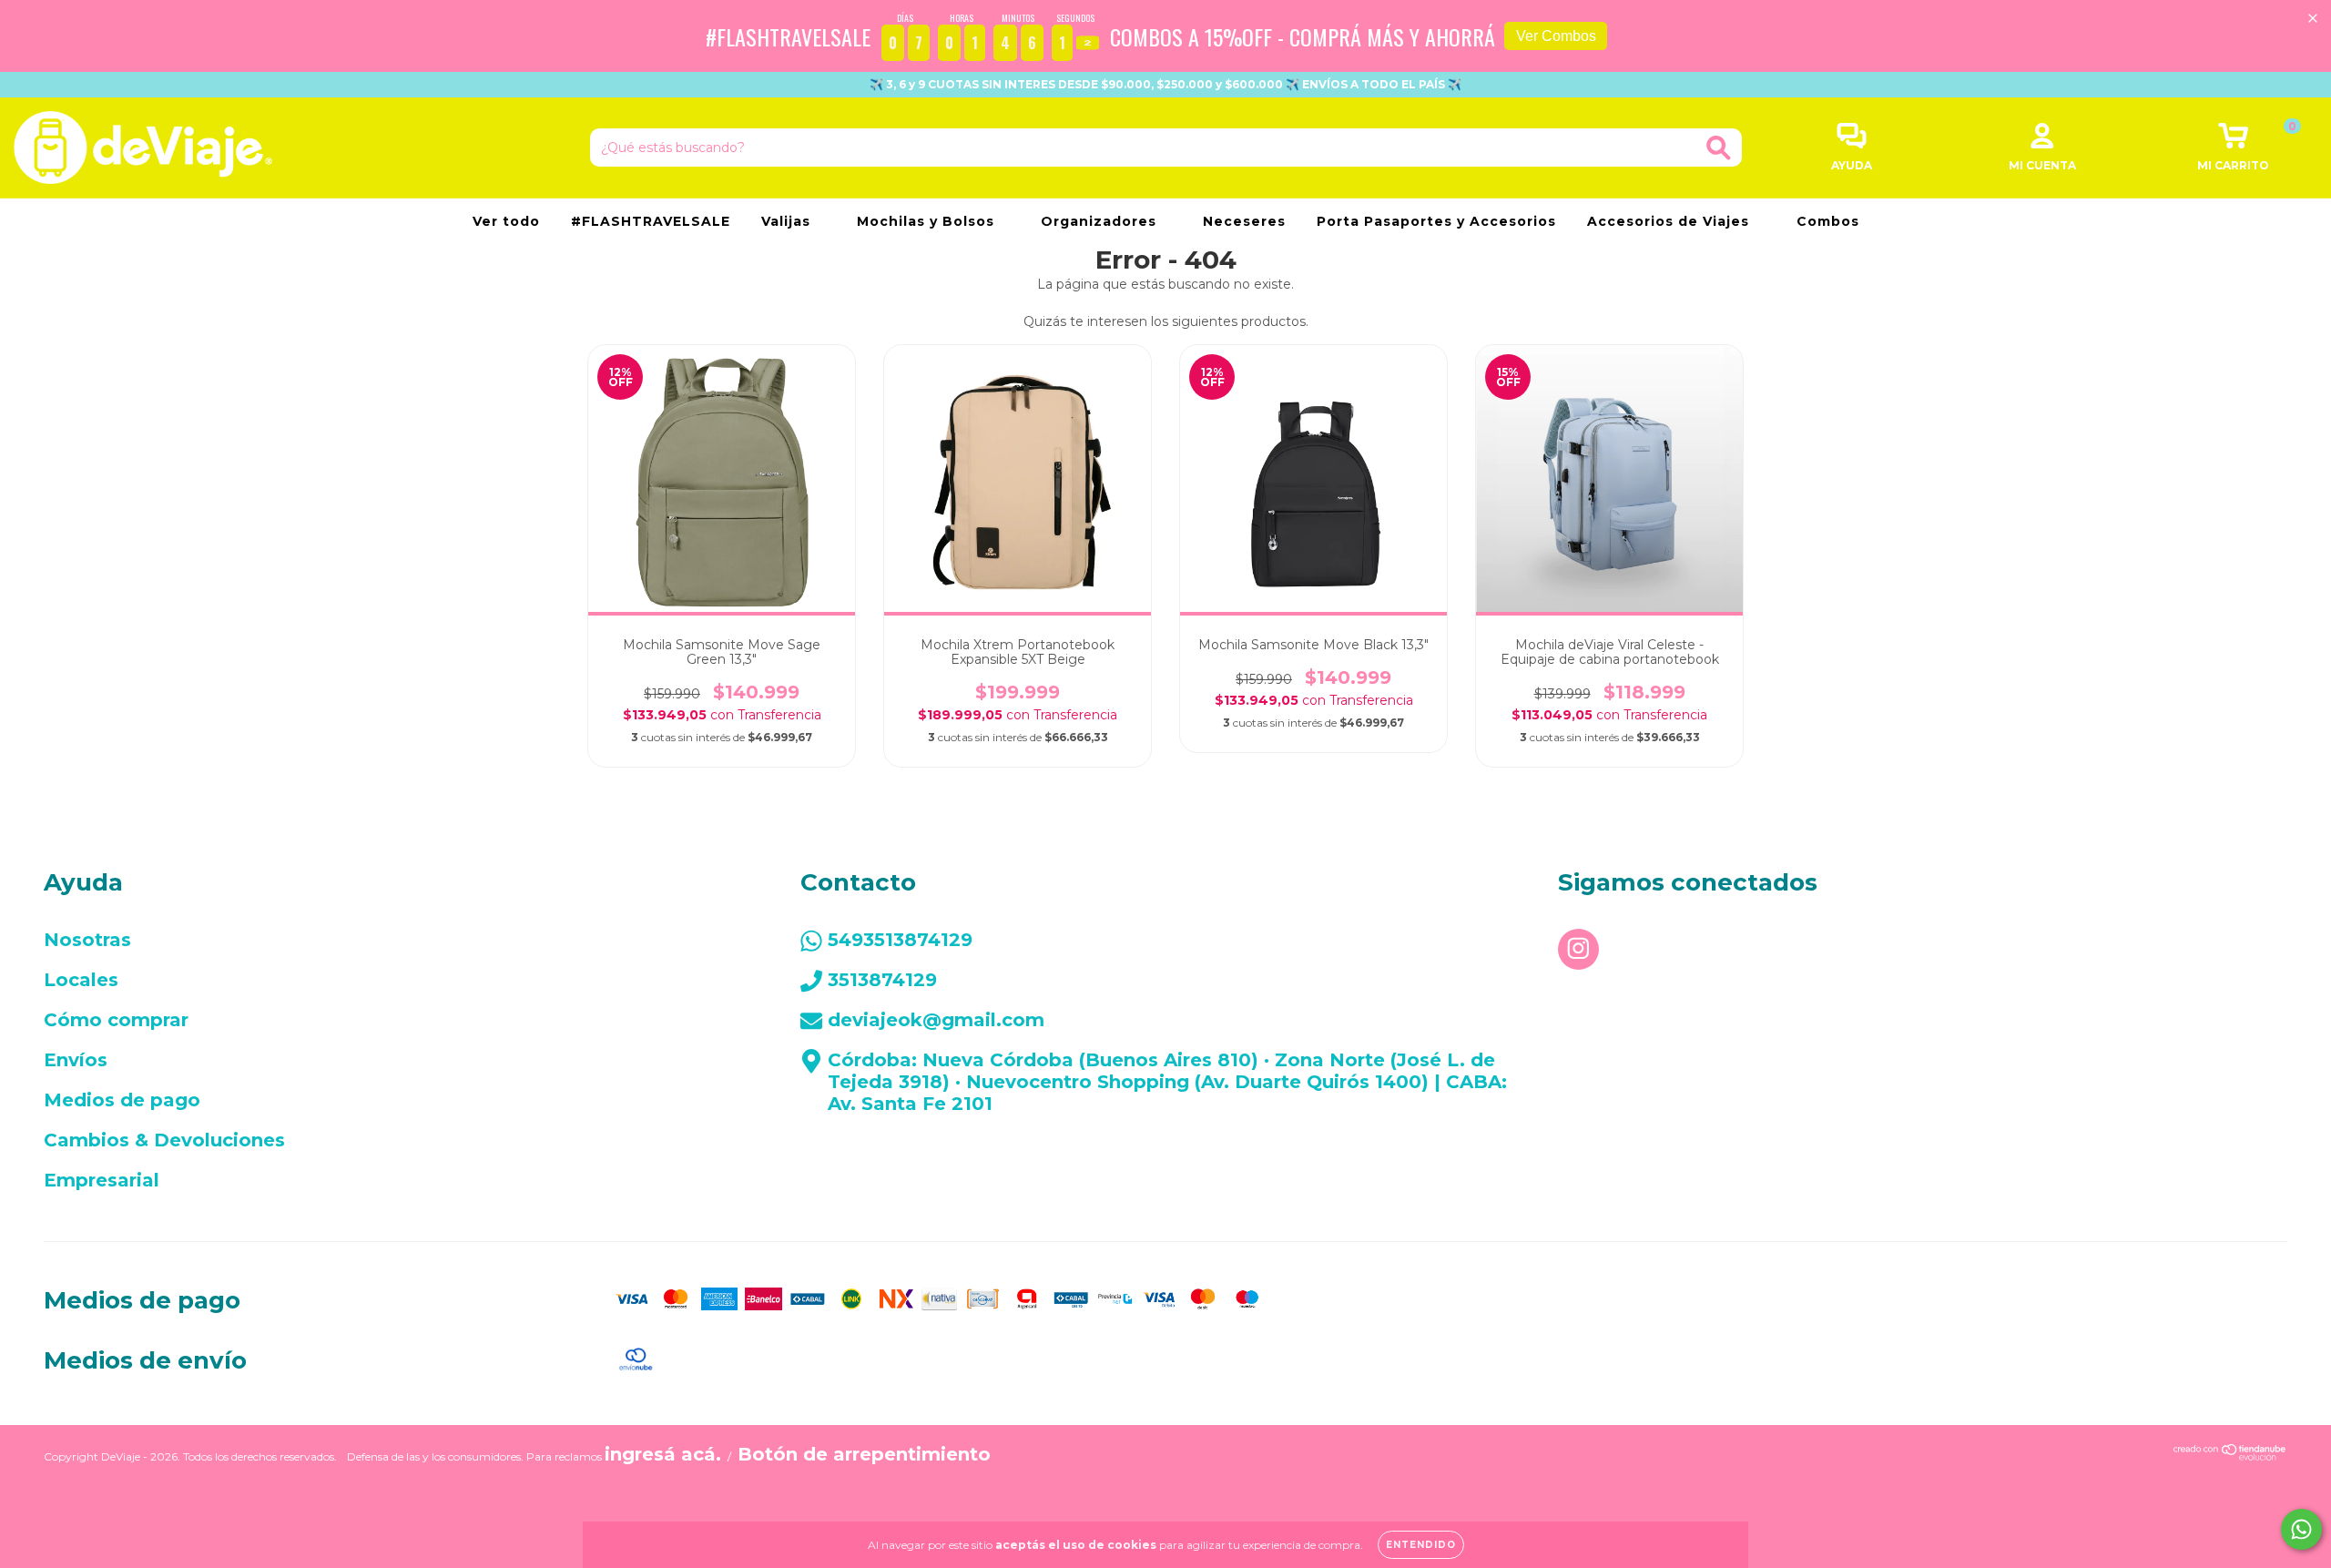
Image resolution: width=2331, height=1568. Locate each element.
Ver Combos (1556, 36)
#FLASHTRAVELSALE (651, 221)
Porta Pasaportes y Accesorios (1436, 221)
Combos (1828, 221)
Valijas (788, 221)
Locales (81, 980)
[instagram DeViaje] (1578, 949)
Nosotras (87, 940)
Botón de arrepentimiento (864, 1454)
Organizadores (1101, 221)
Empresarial (102, 1180)
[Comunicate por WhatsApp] (2301, 1529)
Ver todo (506, 221)
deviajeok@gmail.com (936, 1020)
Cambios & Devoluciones (164, 1140)
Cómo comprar (116, 1020)
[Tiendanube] (2230, 1454)
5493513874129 (900, 940)
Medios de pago (122, 1100)
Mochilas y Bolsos (928, 221)
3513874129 (882, 980)
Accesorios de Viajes (1670, 221)
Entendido (1421, 1545)
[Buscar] (1719, 148)
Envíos (76, 1060)
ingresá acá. (663, 1454)
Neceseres (1244, 221)
